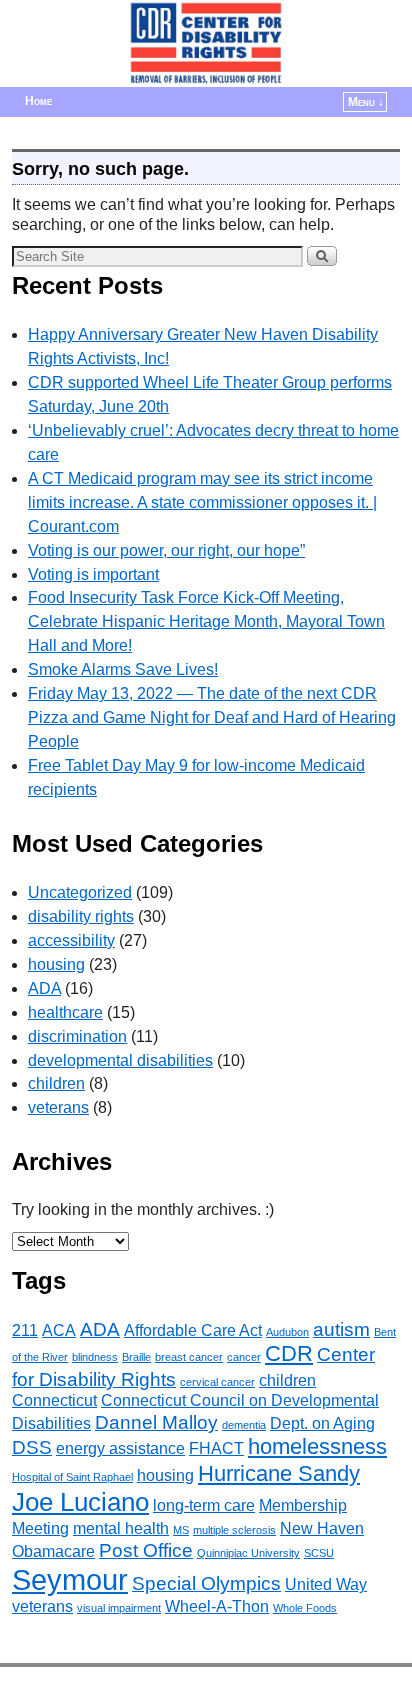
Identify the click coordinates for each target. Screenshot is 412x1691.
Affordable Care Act (193, 1330)
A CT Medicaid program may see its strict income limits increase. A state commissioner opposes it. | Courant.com (202, 502)
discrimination (77, 1036)
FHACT (216, 1448)
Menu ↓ (366, 102)
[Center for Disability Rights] (206, 43)
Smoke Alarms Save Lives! (123, 669)
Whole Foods (305, 1608)
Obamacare (53, 1551)
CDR (289, 1353)
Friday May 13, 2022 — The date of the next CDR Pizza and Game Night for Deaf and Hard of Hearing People (212, 717)
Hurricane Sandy (279, 1473)
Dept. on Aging (322, 1423)
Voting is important (93, 574)
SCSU (319, 1553)
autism (341, 1329)
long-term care (204, 1505)
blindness (95, 1357)
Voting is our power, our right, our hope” (166, 550)
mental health (121, 1528)
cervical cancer (217, 1382)
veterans (58, 1107)
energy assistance (120, 1448)
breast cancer (189, 1357)
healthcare (65, 1012)
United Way (326, 1584)
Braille (136, 1357)
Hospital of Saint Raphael (72, 1477)
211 (25, 1330)
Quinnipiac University (248, 1553)
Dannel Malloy (156, 1422)
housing (56, 964)
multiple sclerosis (234, 1530)
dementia (244, 1425)
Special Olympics (206, 1583)
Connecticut (54, 1400)
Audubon (287, 1332)
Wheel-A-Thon (217, 1606)
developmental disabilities (120, 1060)
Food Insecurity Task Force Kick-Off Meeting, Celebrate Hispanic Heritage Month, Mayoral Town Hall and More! (206, 621)
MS (181, 1530)
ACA (59, 1330)
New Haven (322, 1528)
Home (38, 101)
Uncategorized (80, 892)
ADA (44, 988)
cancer (244, 1357)
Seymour (70, 1579)
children (56, 1083)
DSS (32, 1447)
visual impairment (119, 1608)
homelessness (317, 1446)
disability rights (81, 916)
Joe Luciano (80, 1502)
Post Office (146, 1550)
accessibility (71, 940)
